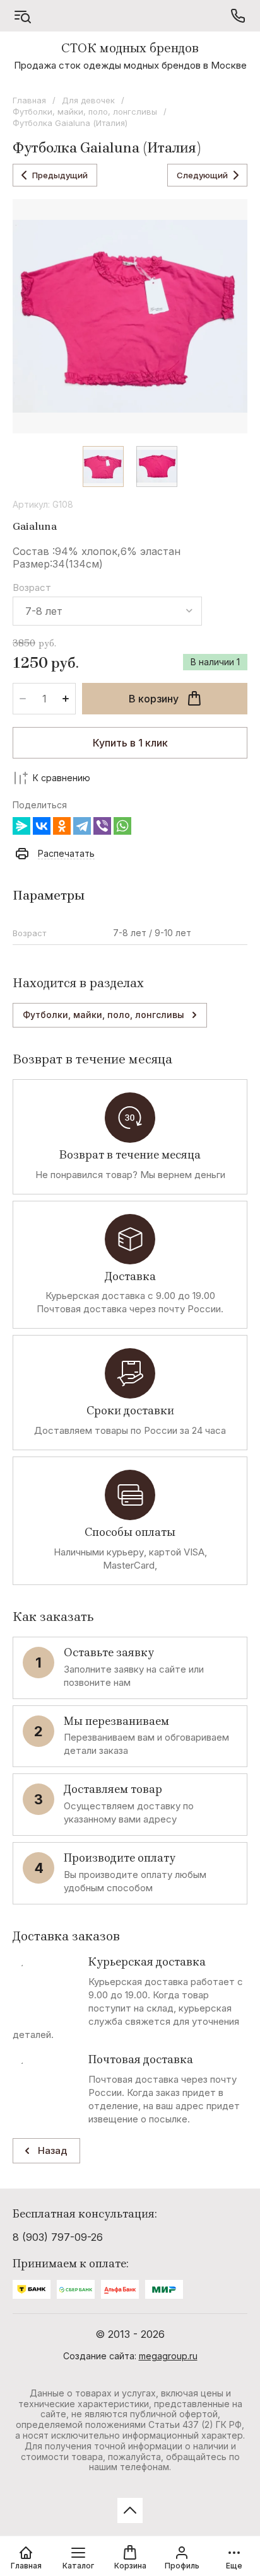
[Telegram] (82, 826)
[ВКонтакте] (42, 826)
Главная (29, 100)
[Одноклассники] (62, 826)
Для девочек (88, 100)
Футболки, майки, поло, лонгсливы (85, 112)
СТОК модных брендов (130, 48)
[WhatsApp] (122, 826)
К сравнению (62, 778)
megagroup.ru (168, 2356)
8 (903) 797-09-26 (58, 2237)
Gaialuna (35, 526)
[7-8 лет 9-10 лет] (107, 611)
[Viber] (102, 826)
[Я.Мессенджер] (21, 826)
